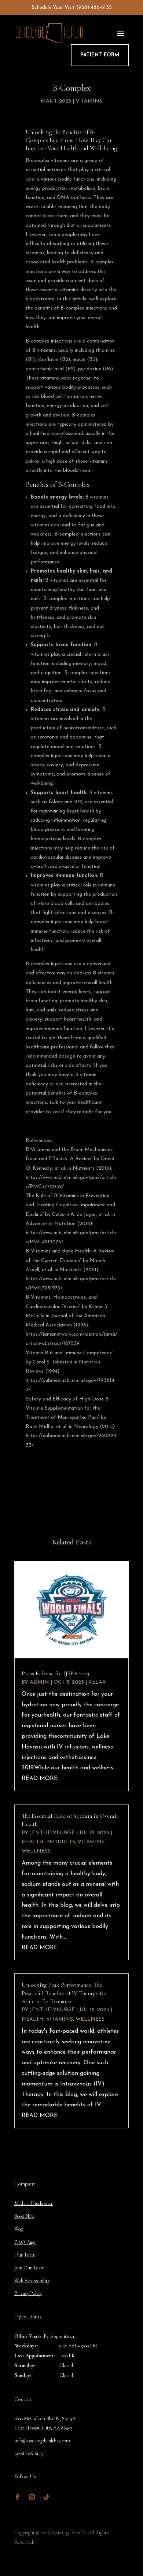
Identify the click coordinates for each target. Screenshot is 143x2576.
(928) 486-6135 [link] (94, 8)
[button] (121, 33)
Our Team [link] (25, 2255)
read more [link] (40, 1779)
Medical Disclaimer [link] (34, 2203)
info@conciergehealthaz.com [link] (42, 2441)
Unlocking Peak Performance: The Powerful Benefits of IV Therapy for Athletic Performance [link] (64, 1993)
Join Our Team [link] (30, 2268)
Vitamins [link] (89, 101)
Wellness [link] (36, 1851)
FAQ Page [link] (25, 2242)
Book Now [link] (24, 2216)
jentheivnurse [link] (52, 1833)
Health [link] (33, 1842)
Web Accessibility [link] (32, 2281)
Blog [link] (19, 2229)
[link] (71, 1610)
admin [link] (39, 1682)
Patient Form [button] (100, 55)
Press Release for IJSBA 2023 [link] (55, 1673)
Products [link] (61, 1842)
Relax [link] (97, 1682)
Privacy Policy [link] (28, 2293)
